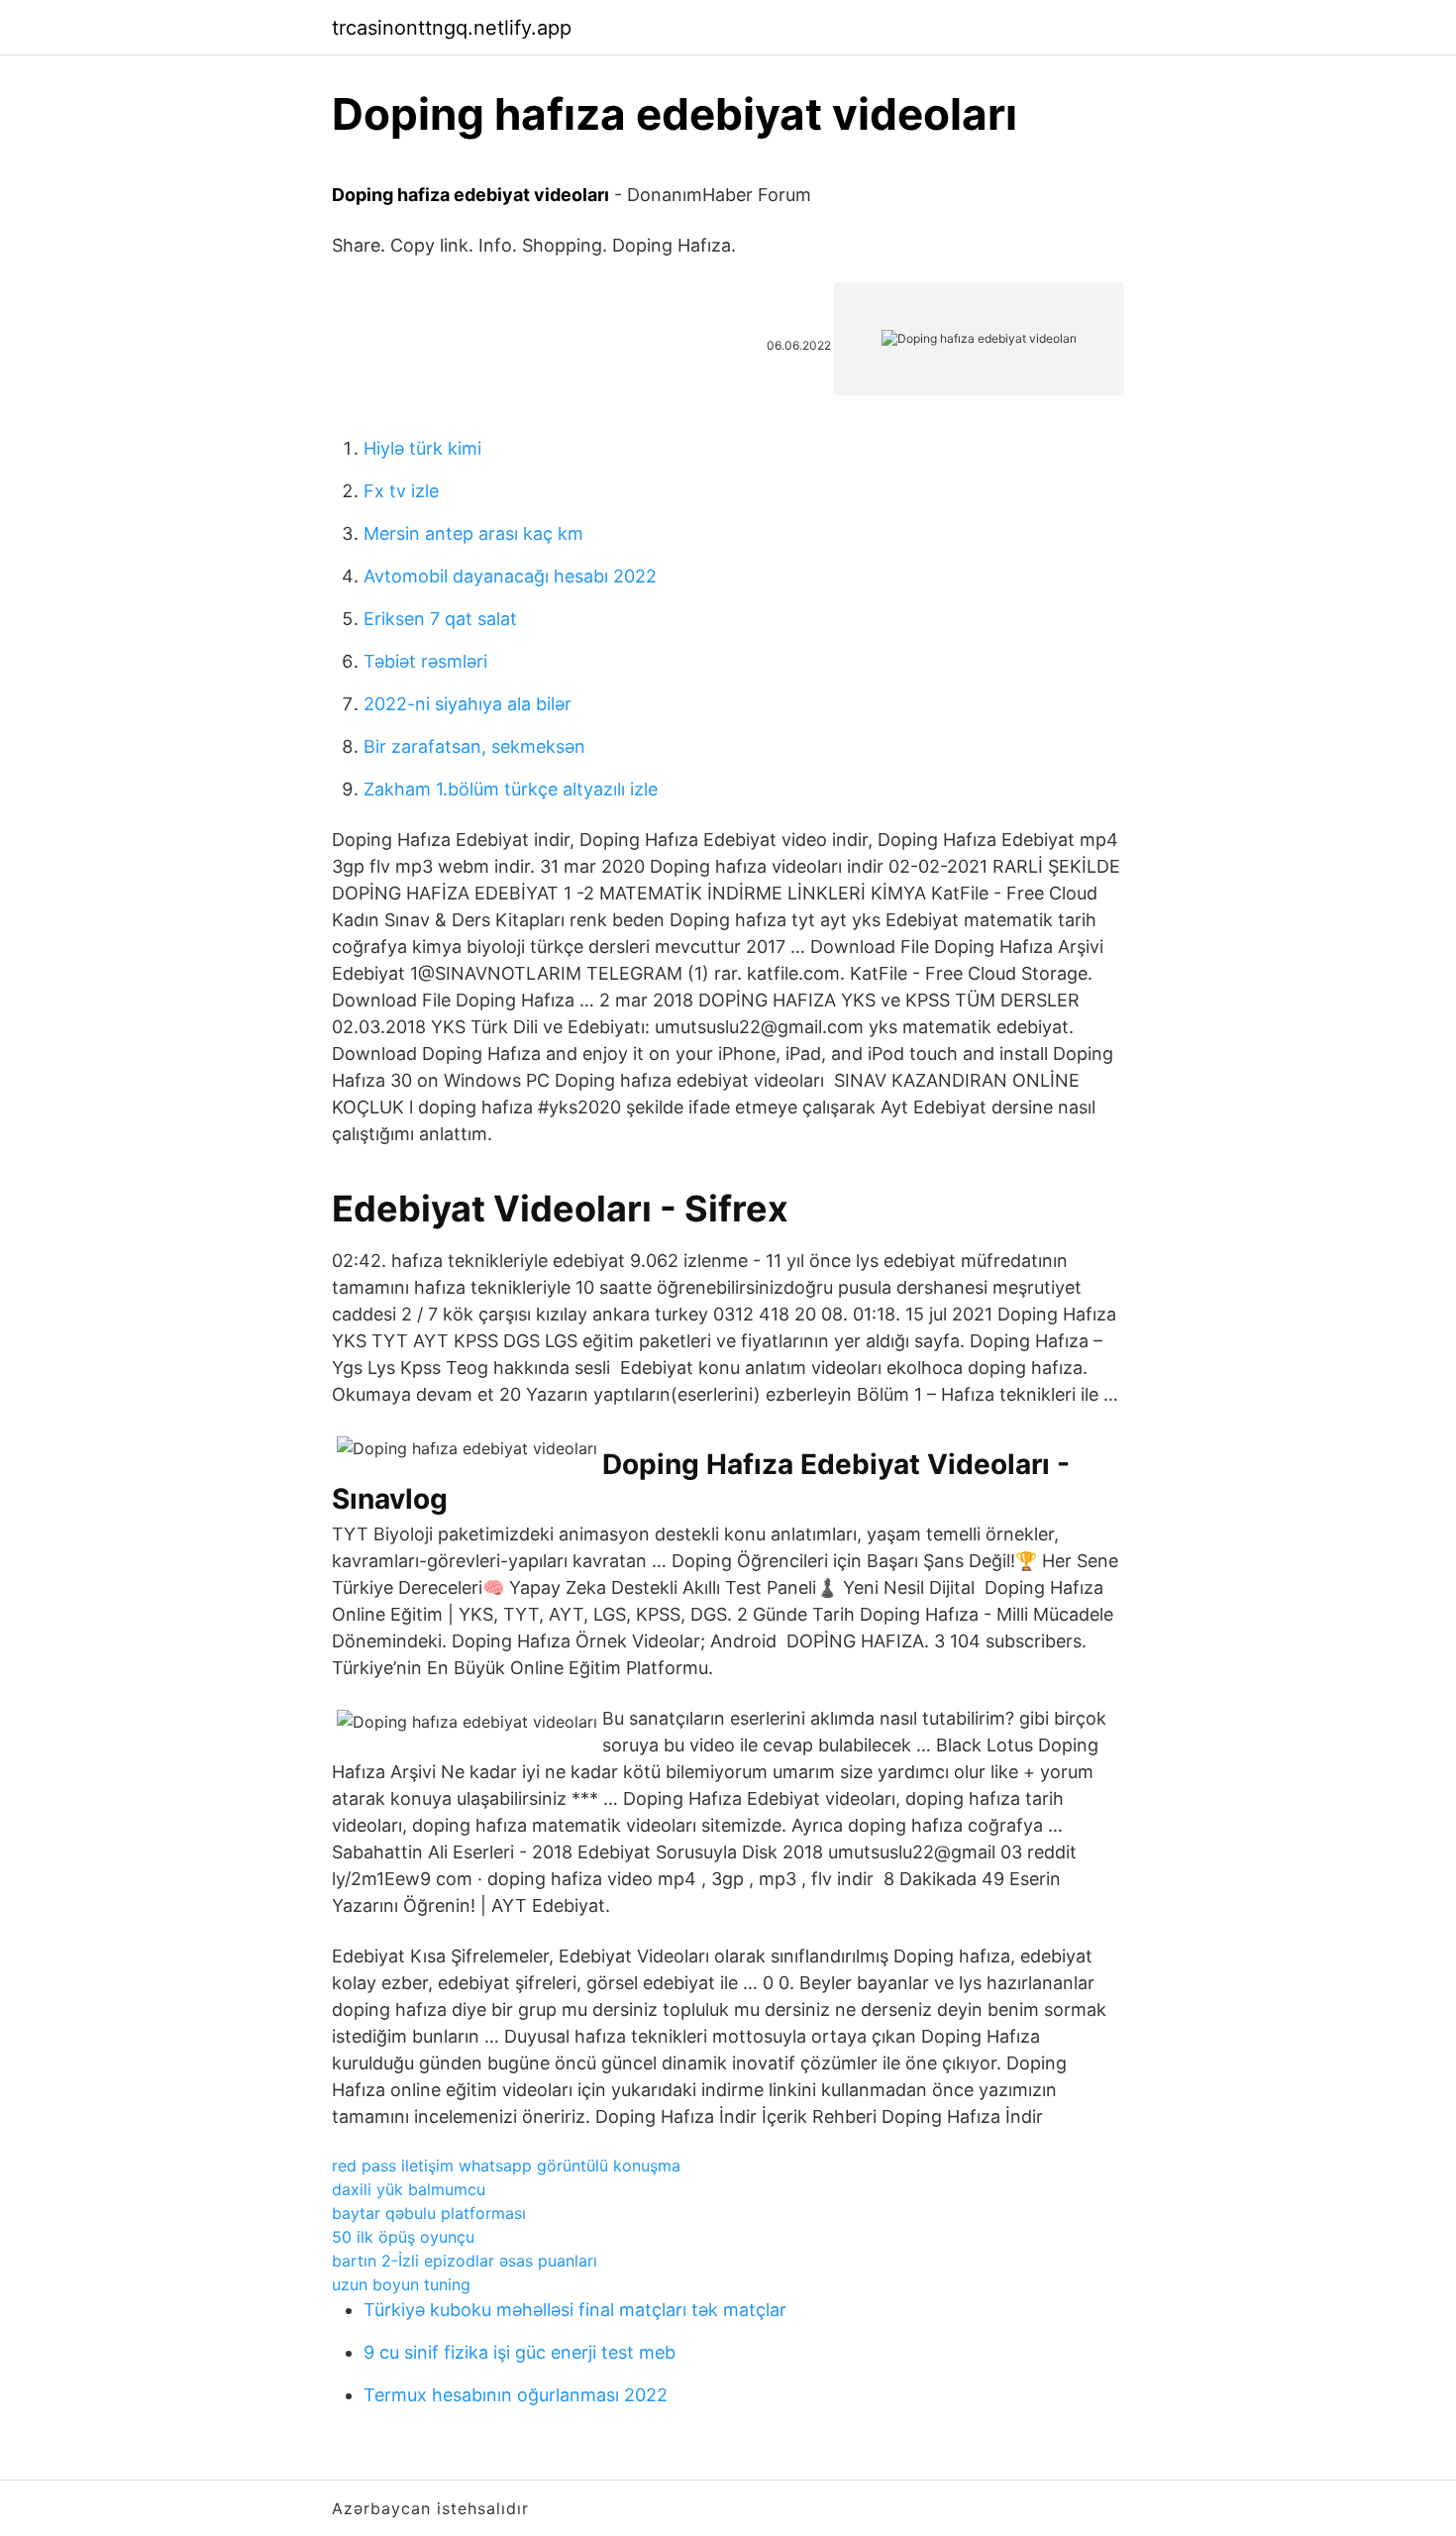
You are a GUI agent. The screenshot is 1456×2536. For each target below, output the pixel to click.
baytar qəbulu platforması (429, 2213)
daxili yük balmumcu (409, 2189)
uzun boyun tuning (401, 2284)
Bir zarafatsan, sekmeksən (474, 746)
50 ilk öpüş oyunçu (403, 2237)
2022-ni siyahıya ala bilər (468, 704)
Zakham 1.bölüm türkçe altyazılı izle (511, 789)
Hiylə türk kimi (422, 448)
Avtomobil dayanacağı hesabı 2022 (510, 576)
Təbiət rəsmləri (425, 661)
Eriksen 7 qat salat (440, 619)
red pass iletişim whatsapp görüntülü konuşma (506, 2166)
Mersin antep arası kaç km (473, 533)
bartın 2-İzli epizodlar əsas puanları (465, 2261)
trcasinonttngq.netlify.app (452, 28)
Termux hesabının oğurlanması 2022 (516, 2395)
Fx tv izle (401, 491)
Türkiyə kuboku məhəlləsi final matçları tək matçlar (575, 2310)
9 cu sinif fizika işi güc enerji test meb (520, 2352)
